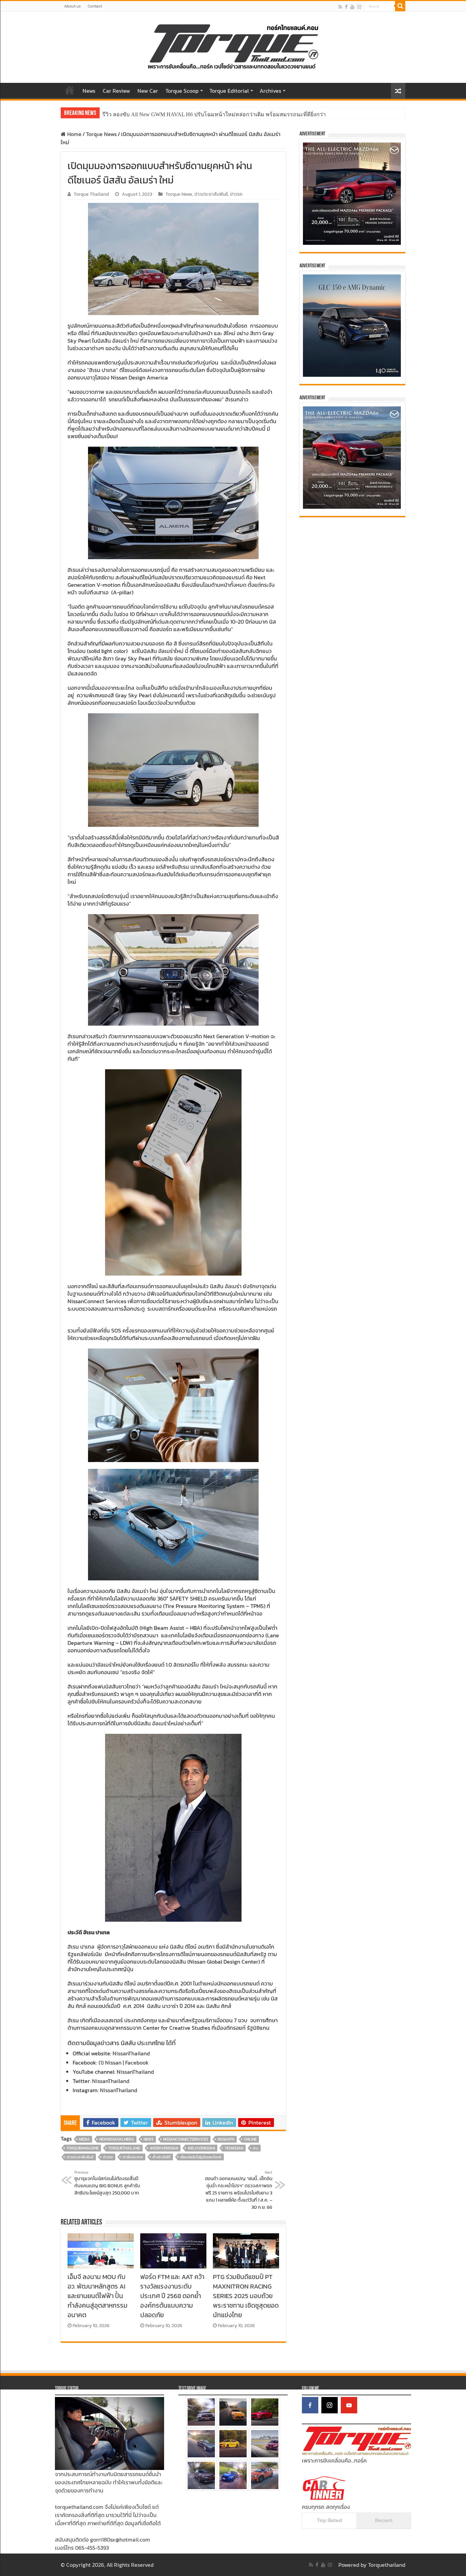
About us (72, 6)
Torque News (101, 134)
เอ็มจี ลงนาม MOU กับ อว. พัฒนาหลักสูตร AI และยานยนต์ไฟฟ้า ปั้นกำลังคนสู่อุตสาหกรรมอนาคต (98, 2296)
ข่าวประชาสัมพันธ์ (211, 194)
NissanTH (226, 2139)
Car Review (116, 91)
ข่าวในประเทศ (133, 2157)
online (250, 2139)
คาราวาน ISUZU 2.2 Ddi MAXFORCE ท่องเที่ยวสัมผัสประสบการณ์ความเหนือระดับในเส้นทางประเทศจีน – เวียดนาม (240, 114)
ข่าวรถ (236, 194)
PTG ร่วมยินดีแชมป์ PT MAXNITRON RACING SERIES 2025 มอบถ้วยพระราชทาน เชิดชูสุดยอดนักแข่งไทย (246, 2296)
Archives (270, 91)
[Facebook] (346, 7)
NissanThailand (131, 2053)
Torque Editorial (229, 91)
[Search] (400, 6)
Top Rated (330, 2520)
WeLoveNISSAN (201, 2148)
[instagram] (359, 7)
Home (70, 90)
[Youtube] (352, 7)
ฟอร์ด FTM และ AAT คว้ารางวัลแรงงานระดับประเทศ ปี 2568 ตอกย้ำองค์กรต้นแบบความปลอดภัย (172, 2296)
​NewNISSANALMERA (117, 2139)
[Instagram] (330, 2405)
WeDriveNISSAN (164, 2148)
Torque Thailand (91, 194)
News (89, 91)
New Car (148, 91)
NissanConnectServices (186, 2139)
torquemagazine (83, 2148)
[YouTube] (349, 2405)
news (149, 2139)
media (84, 2139)
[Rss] (340, 7)
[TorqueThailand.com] (233, 46)
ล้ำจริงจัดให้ (162, 2157)
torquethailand (124, 2148)
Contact (95, 6)
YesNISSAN (234, 2148)
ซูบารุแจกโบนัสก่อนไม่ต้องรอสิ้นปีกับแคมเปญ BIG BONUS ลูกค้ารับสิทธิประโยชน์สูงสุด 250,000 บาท (107, 2183)
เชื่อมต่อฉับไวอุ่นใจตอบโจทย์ (201, 2157)
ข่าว (256, 2148)
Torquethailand (387, 2565)
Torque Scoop (182, 91)
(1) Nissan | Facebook (124, 2063)
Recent (384, 2520)
